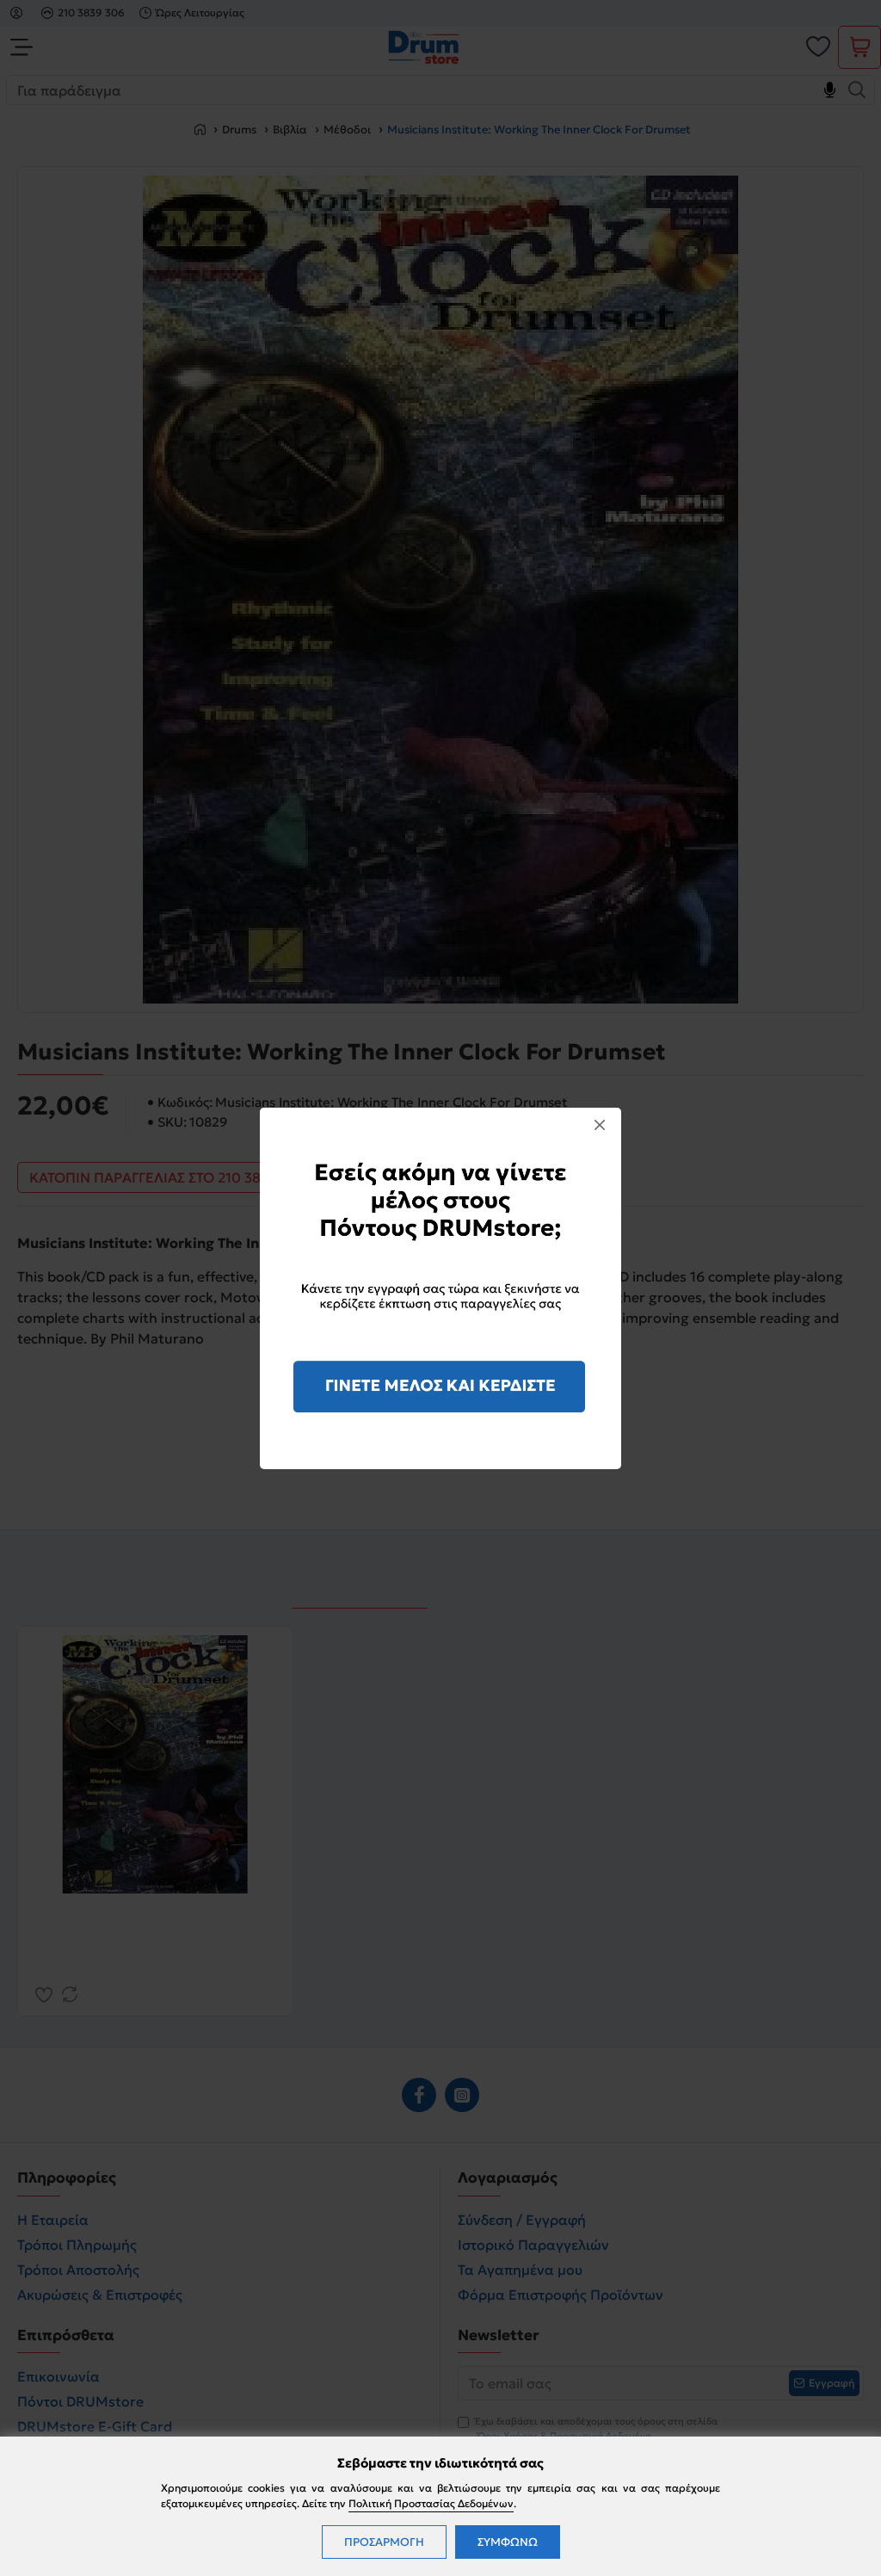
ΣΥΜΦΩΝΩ (508, 2542)
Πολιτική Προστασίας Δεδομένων (431, 2503)
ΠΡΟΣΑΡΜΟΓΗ (384, 2542)
